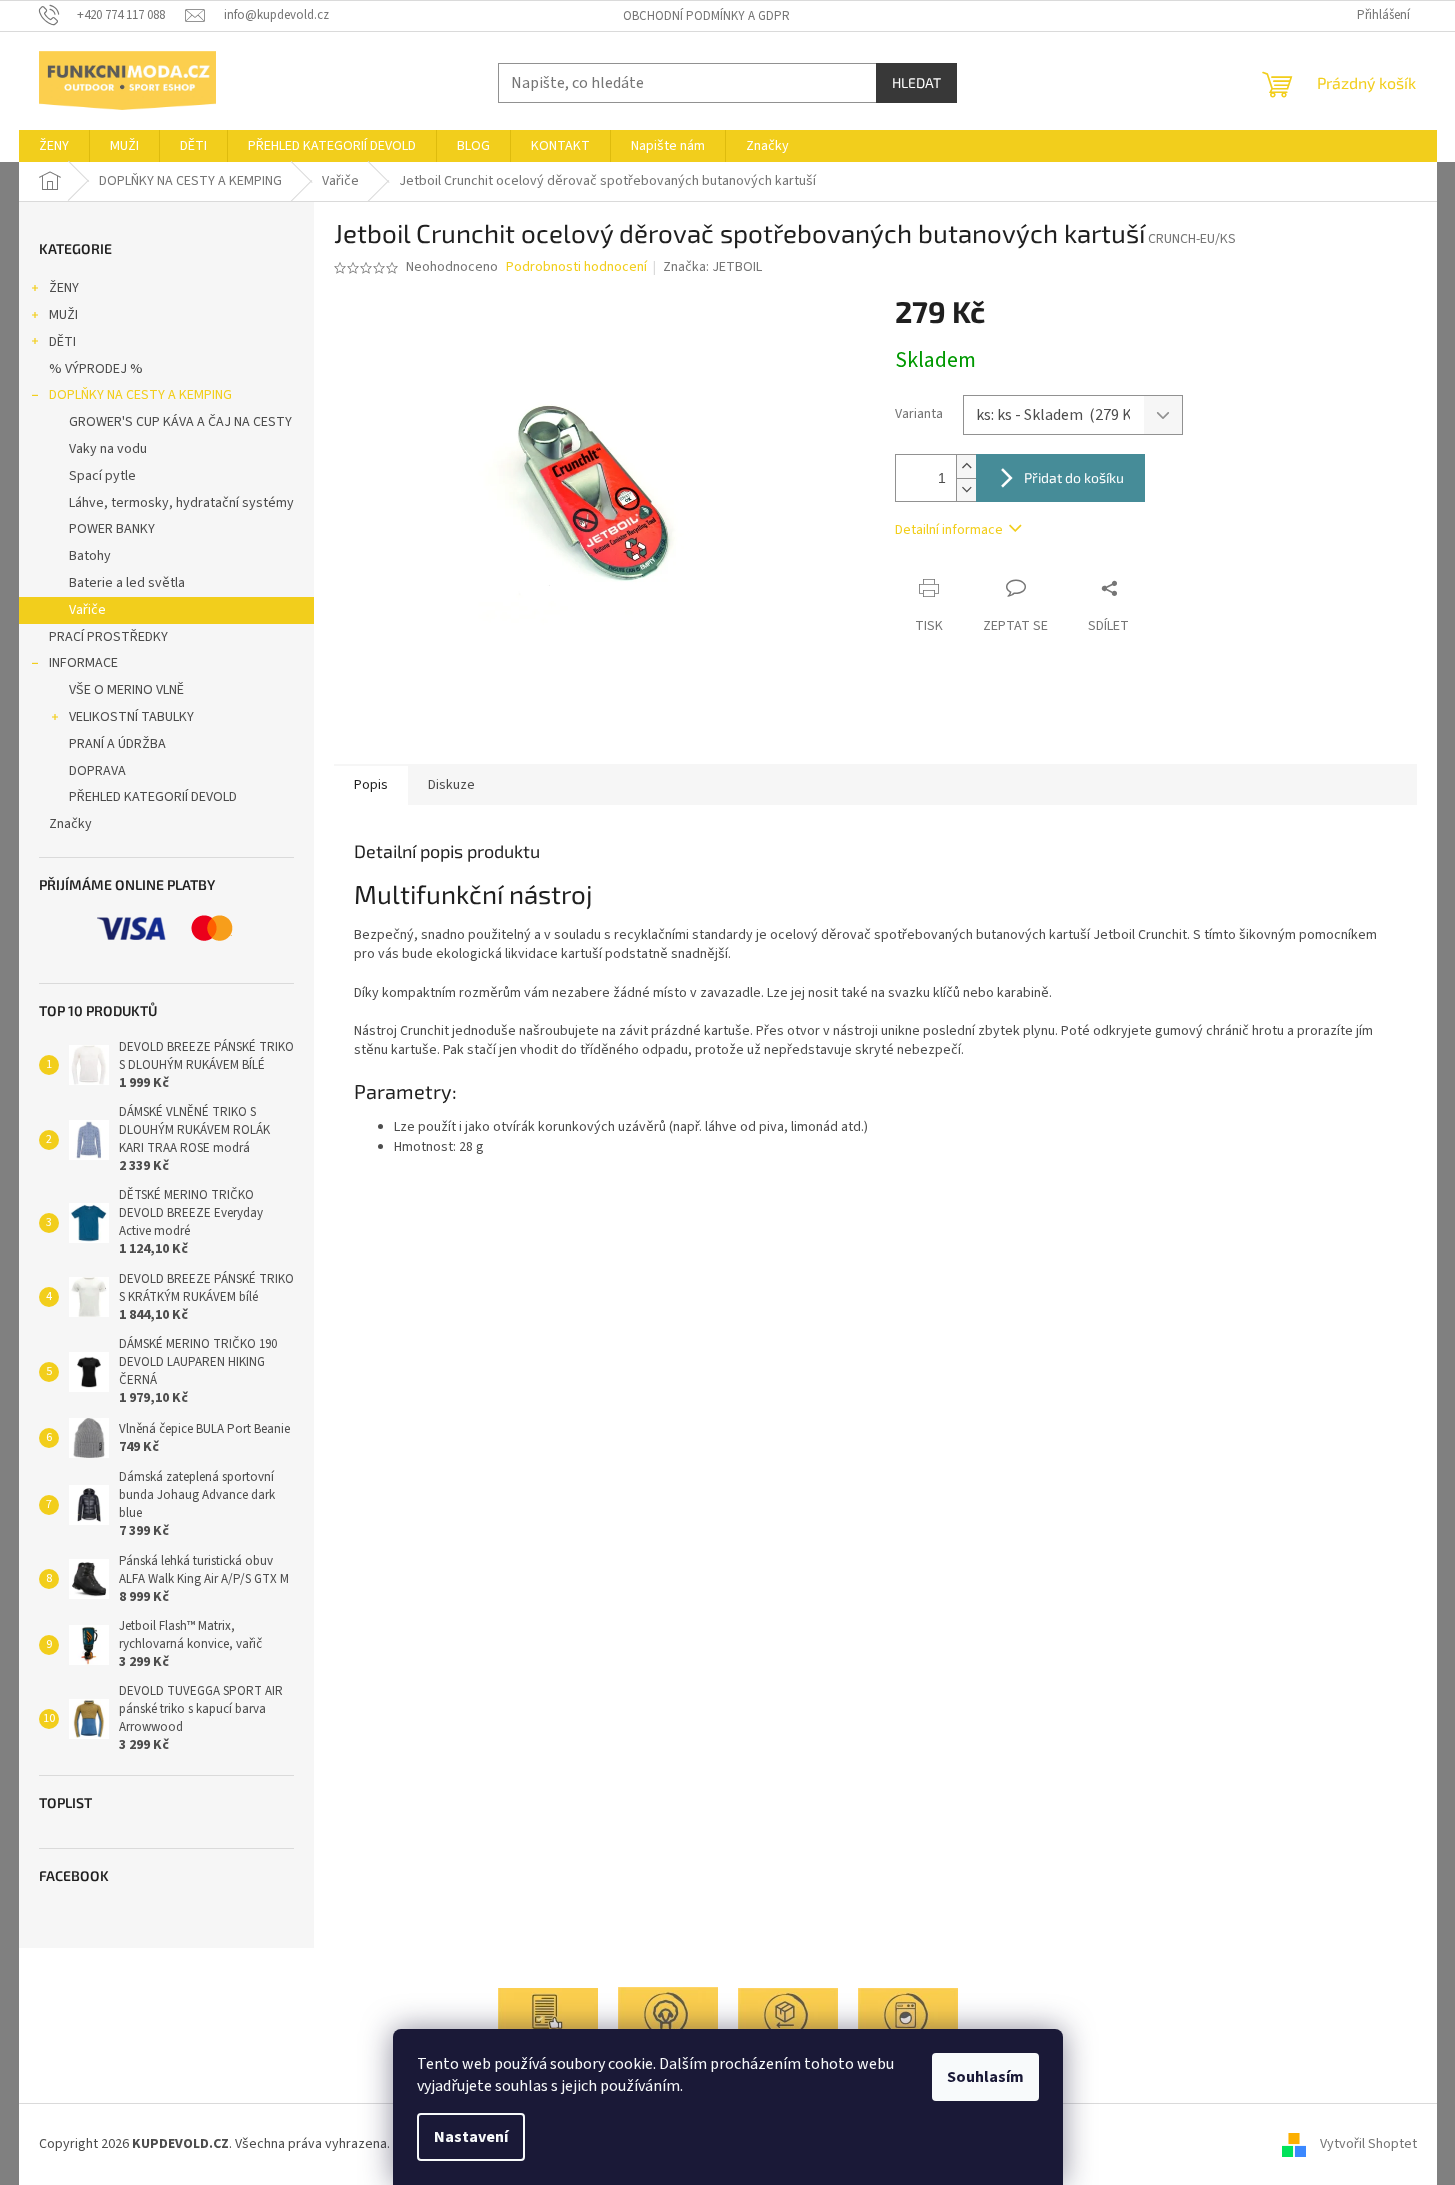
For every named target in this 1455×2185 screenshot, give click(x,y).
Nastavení (471, 2137)
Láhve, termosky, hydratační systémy (181, 503)
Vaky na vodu (108, 449)
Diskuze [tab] (451, 785)
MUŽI (63, 315)
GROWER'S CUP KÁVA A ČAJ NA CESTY (180, 422)
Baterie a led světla (127, 583)
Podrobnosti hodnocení (576, 267)
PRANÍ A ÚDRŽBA (117, 744)
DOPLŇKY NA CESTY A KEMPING (140, 395)
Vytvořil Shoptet (1368, 2144)
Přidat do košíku (1074, 477)
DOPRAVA (97, 771)
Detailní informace (949, 530)
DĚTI (62, 342)
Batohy (90, 556)
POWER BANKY (112, 529)
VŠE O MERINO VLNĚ (126, 690)
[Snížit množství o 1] (966, 489)
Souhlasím (985, 2077)
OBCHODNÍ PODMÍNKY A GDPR (706, 16)
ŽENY (64, 288)
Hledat (916, 82)
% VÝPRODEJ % (96, 369)
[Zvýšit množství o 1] (966, 466)
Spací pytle (102, 476)
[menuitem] (54, 146)
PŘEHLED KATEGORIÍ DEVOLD (153, 797)
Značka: (712, 267)
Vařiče (87, 610)
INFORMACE (83, 663)
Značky (70, 824)
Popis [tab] (371, 785)
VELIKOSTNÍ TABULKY (131, 717)
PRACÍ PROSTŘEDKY (108, 637)
